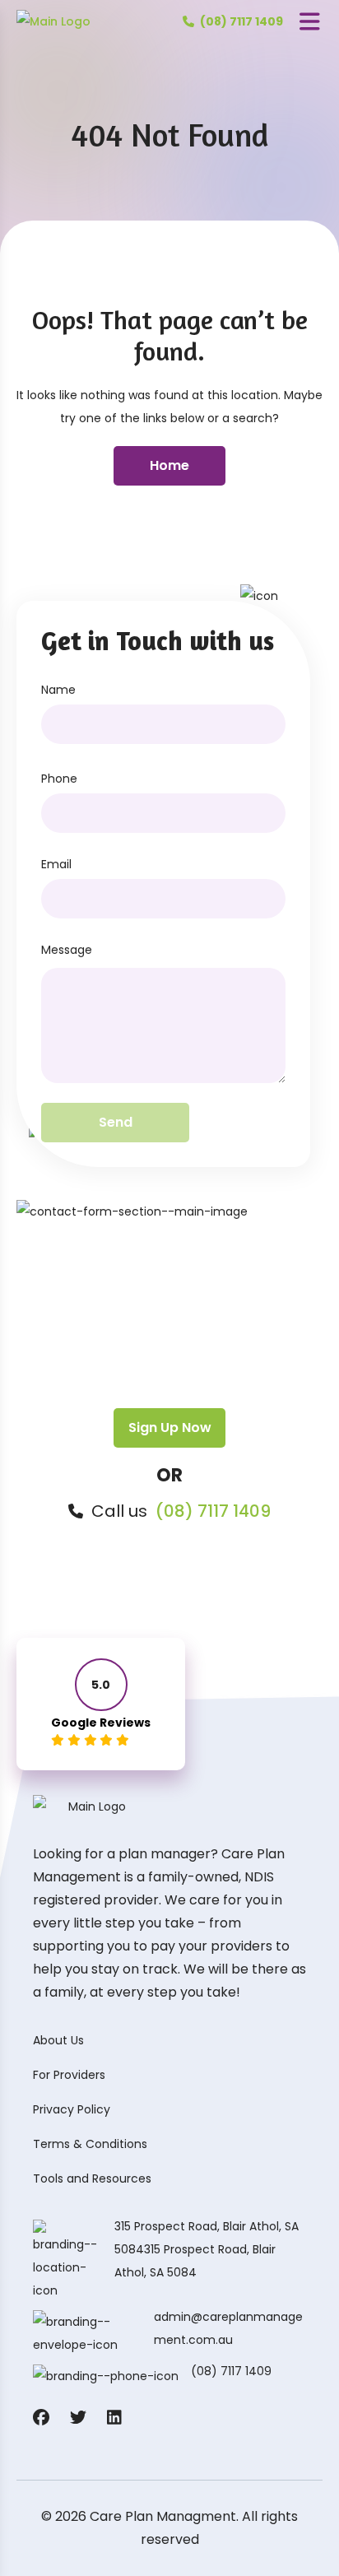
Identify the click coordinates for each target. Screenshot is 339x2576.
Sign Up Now (170, 1427)
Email (56, 864)
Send (116, 1122)
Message (67, 950)
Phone (59, 779)
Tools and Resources (92, 2178)
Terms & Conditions (90, 2144)
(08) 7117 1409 (213, 1511)
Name (58, 690)
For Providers (69, 2075)
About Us (58, 2040)
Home (169, 465)
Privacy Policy (72, 2109)
